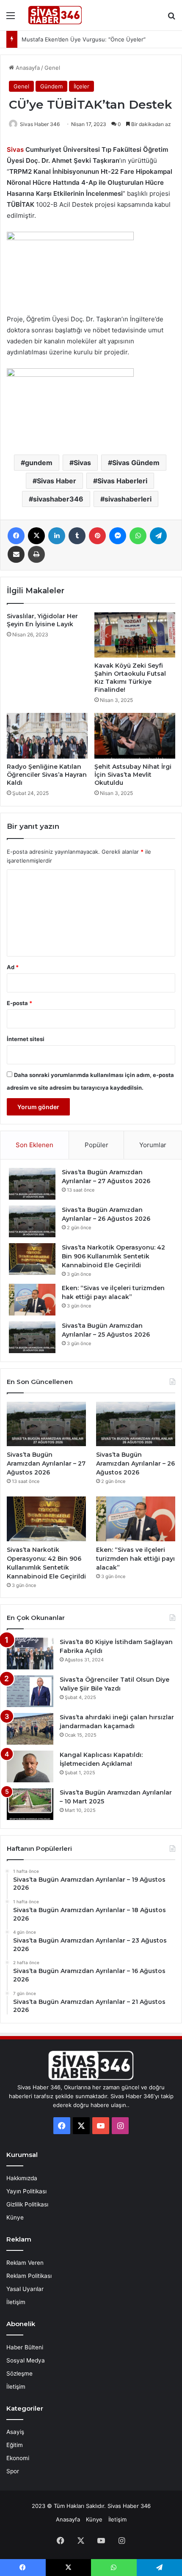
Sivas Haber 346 (40, 124)
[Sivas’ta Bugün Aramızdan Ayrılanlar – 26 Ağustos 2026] (32, 1221)
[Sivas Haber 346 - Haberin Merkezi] (55, 15)
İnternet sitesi (26, 1039)
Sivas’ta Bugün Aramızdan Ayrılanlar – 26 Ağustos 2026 (135, 1463)
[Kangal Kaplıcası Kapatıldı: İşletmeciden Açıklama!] (30, 1766)
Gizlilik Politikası (27, 2204)
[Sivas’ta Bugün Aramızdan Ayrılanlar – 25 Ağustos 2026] (32, 1337)
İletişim (16, 2302)
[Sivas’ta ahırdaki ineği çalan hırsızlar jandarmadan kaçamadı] (30, 1729)
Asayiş (15, 2432)
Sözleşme (19, 2373)
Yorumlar (153, 1145)
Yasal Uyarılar (25, 2289)
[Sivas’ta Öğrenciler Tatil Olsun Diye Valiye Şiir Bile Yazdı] (30, 1691)
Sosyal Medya (26, 2360)
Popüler (97, 1145)
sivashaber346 (58, 499)
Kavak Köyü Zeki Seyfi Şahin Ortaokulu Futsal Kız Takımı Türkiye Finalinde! (130, 678)
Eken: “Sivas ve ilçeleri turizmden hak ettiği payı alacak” (135, 1559)
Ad (13, 967)
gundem (39, 463)
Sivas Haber (57, 481)
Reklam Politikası (29, 2276)
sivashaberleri (128, 499)
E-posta (19, 1003)
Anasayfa (27, 68)
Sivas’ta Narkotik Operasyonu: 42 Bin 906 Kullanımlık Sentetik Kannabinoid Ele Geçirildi (113, 1256)
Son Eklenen (34, 1145)
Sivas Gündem (136, 463)
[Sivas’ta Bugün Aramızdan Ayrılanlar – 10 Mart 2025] (30, 1804)
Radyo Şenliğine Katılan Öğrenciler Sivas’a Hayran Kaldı (47, 775)
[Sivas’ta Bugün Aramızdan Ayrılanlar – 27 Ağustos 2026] (32, 1184)
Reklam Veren (25, 2263)
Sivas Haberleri (122, 481)
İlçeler (81, 86)
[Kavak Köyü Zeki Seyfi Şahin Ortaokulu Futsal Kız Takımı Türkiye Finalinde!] (135, 635)
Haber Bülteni (25, 2347)
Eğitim (15, 2445)
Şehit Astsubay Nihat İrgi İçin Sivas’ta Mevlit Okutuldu (133, 775)
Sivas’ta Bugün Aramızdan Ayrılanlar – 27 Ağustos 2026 (46, 1463)
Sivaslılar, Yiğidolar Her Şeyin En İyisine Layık (42, 620)
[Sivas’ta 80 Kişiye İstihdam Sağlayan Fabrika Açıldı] (30, 1654)
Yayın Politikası (26, 2191)
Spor (13, 2471)
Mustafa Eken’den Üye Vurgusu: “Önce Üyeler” (84, 39)
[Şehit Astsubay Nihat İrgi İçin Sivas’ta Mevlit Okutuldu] (135, 736)
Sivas (82, 463)
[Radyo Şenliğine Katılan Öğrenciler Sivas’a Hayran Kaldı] (47, 736)
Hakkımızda (22, 2178)
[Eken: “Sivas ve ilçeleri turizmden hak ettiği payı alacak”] (32, 1300)
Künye (15, 2217)
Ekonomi (18, 2458)
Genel (52, 68)
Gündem (51, 86)
